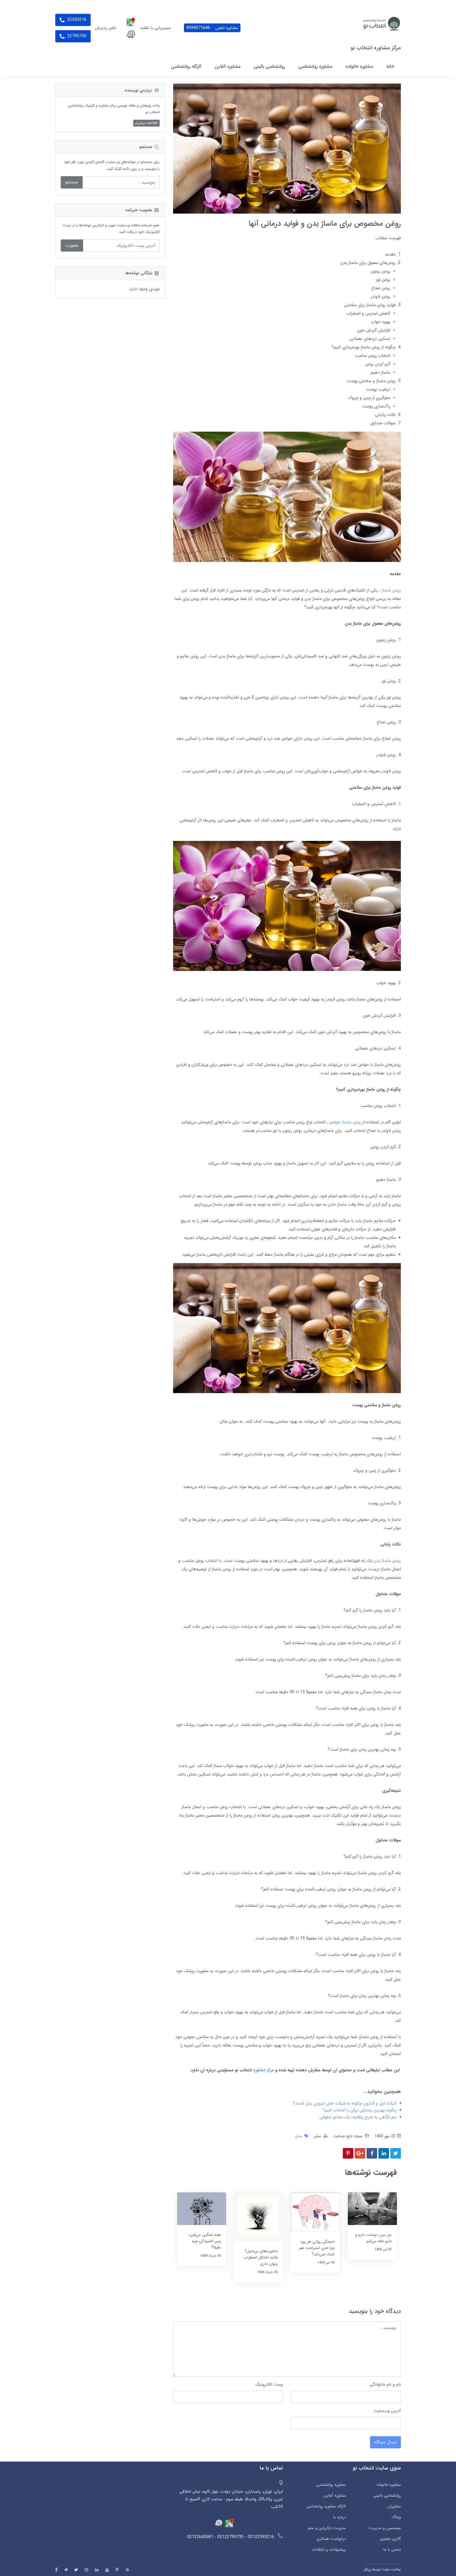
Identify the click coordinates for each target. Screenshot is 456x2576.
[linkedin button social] (97, 2570)
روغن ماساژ (391, 590)
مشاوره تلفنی (212, 28)
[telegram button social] (66, 2570)
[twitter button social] (76, 2570)
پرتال (367, 2569)
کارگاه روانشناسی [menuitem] (186, 66)
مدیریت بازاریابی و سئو (327, 2528)
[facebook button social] (56, 2570)
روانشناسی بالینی (387, 2496)
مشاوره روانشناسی (331, 2485)
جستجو (72, 182)
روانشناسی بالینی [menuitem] (269, 66)
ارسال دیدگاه (385, 2442)
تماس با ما (392, 2550)
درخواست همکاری (331, 2539)
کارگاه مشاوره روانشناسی (326, 2506)
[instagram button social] (87, 2570)
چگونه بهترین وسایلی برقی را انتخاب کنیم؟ (360, 2110)
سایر (317, 2136)
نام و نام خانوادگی (385, 2384)
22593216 (76, 20)
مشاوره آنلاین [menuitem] (227, 66)
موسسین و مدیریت (385, 2528)
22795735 (76, 36)
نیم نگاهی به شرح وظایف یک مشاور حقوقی (358, 2117)
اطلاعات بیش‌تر (146, 123)
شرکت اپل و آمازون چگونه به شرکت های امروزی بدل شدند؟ (345, 2103)
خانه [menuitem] (390, 66)
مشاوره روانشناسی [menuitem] (315, 66)
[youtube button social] (107, 2570)
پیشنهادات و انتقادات (329, 2550)
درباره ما (339, 2517)
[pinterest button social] (117, 2570)
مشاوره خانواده (389, 2485)
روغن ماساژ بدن (387, 1561)
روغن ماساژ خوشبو (345, 1122)
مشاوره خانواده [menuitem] (359, 66)
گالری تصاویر (390, 2539)
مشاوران (394, 2506)
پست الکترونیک (269, 2384)
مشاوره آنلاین (335, 2496)
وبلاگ (396, 2517)
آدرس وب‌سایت (387, 2411)
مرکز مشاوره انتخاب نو (376, 48)
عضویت (72, 245)
